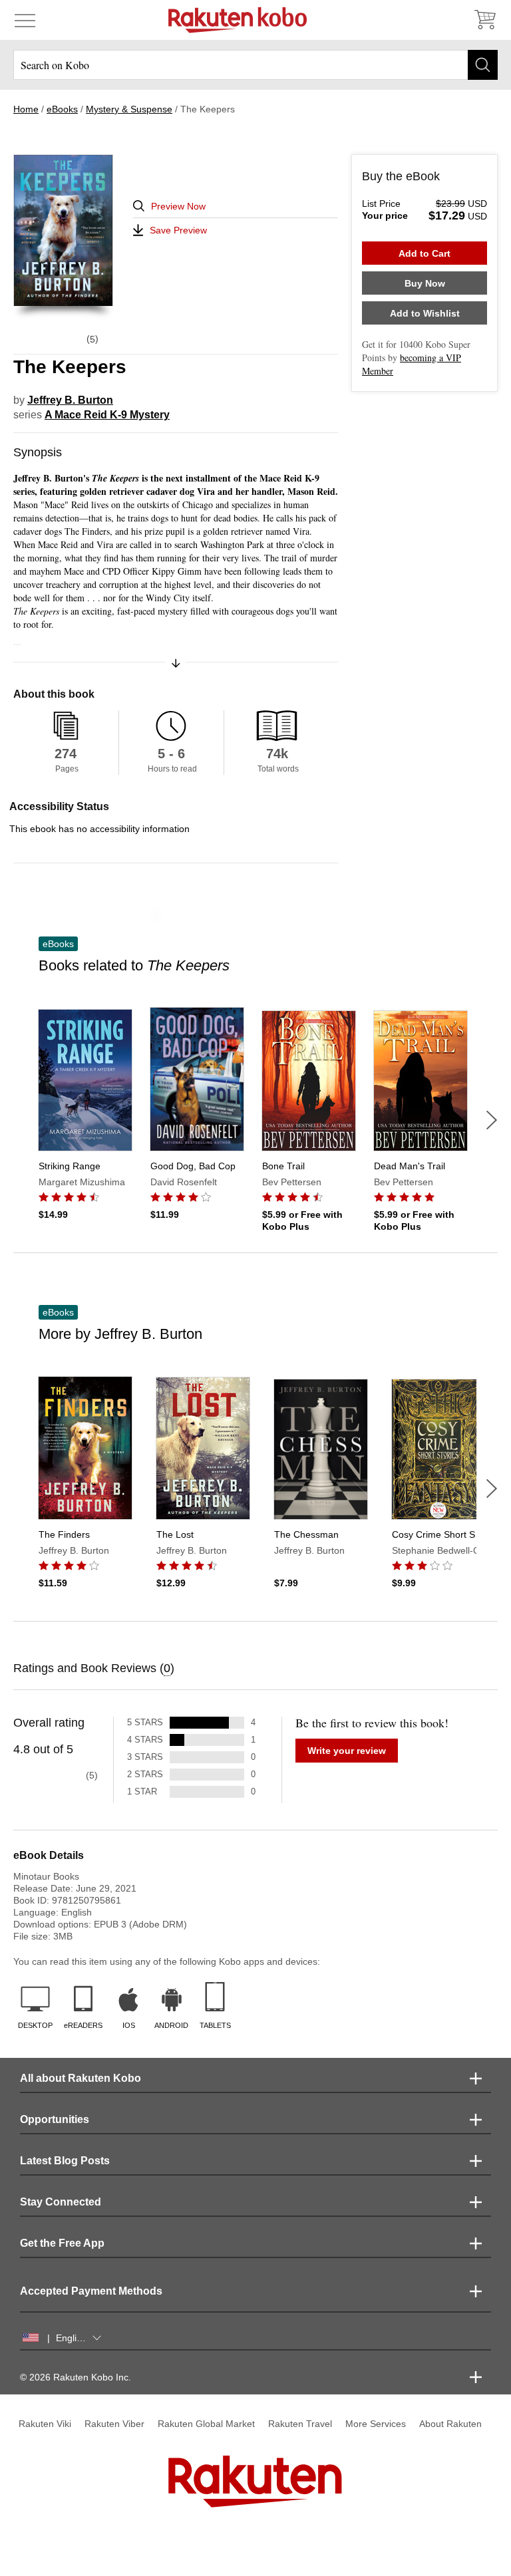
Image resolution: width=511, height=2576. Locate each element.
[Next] (492, 1120)
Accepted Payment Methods (91, 2291)
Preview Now (178, 206)
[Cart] (484, 20)
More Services (376, 2424)
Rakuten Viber (114, 2424)
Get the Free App (62, 2243)
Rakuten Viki (45, 2424)
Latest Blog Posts (65, 2161)
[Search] (483, 65)
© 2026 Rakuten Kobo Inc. (76, 2377)
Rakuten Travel (300, 2424)
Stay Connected (61, 2202)
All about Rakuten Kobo (81, 2078)
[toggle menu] (25, 20)
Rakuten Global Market (206, 2424)
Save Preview (178, 230)
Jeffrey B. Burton (70, 400)
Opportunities (55, 2119)
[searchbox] (255, 65)
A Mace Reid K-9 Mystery (107, 415)
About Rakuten (450, 2424)
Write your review (347, 1751)
